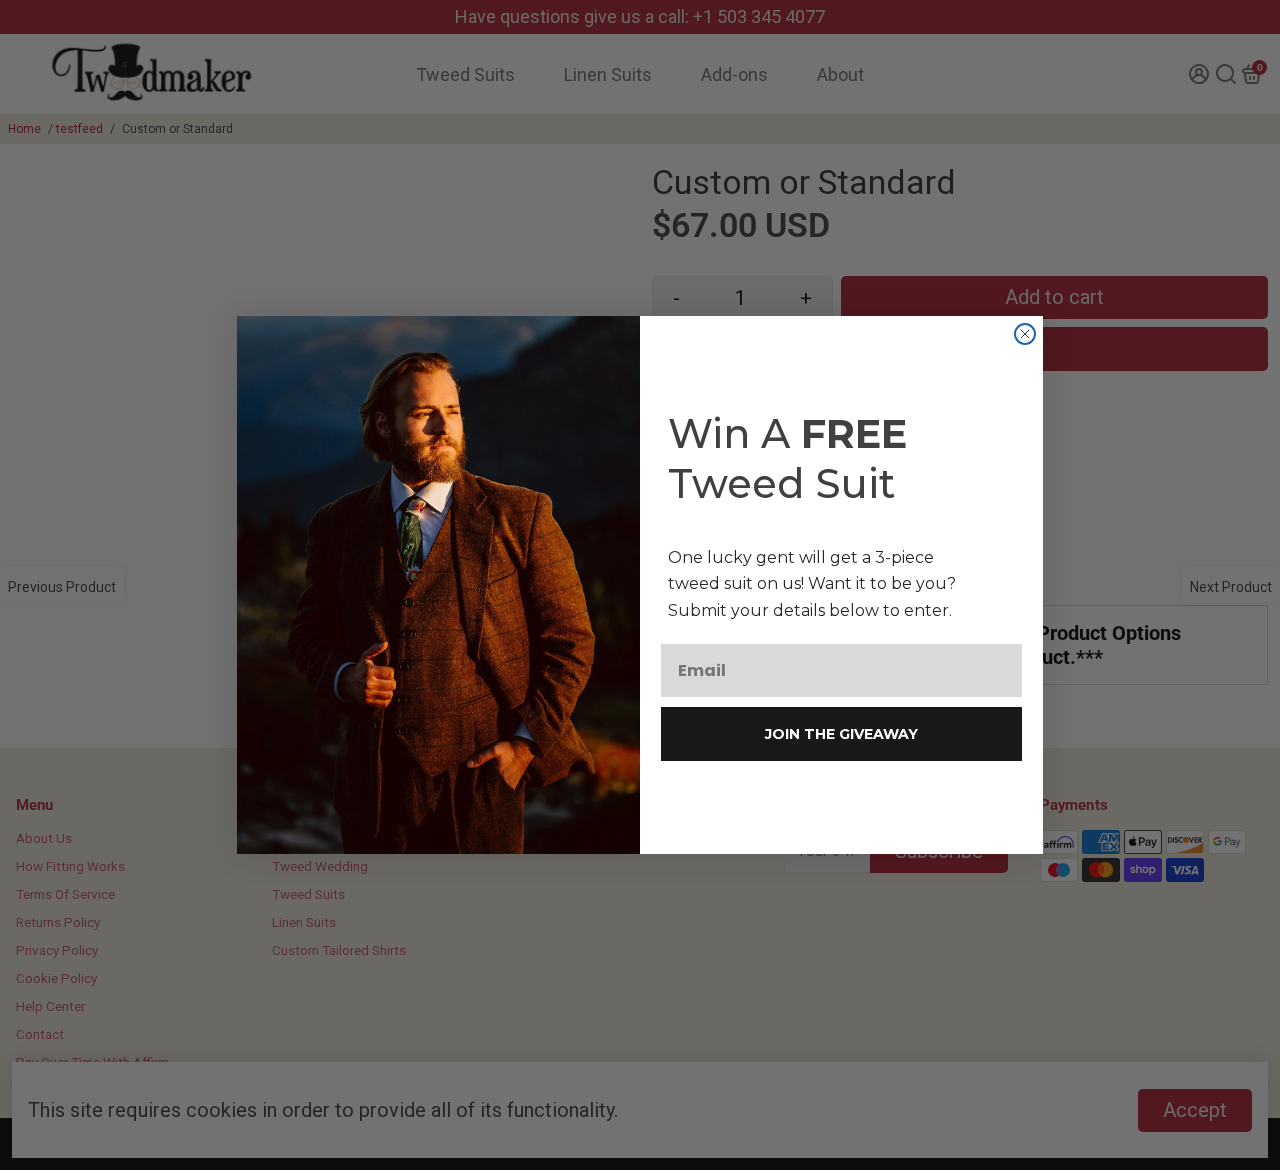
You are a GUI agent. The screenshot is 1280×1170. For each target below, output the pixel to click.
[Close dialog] (1025, 334)
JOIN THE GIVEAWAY (841, 734)
